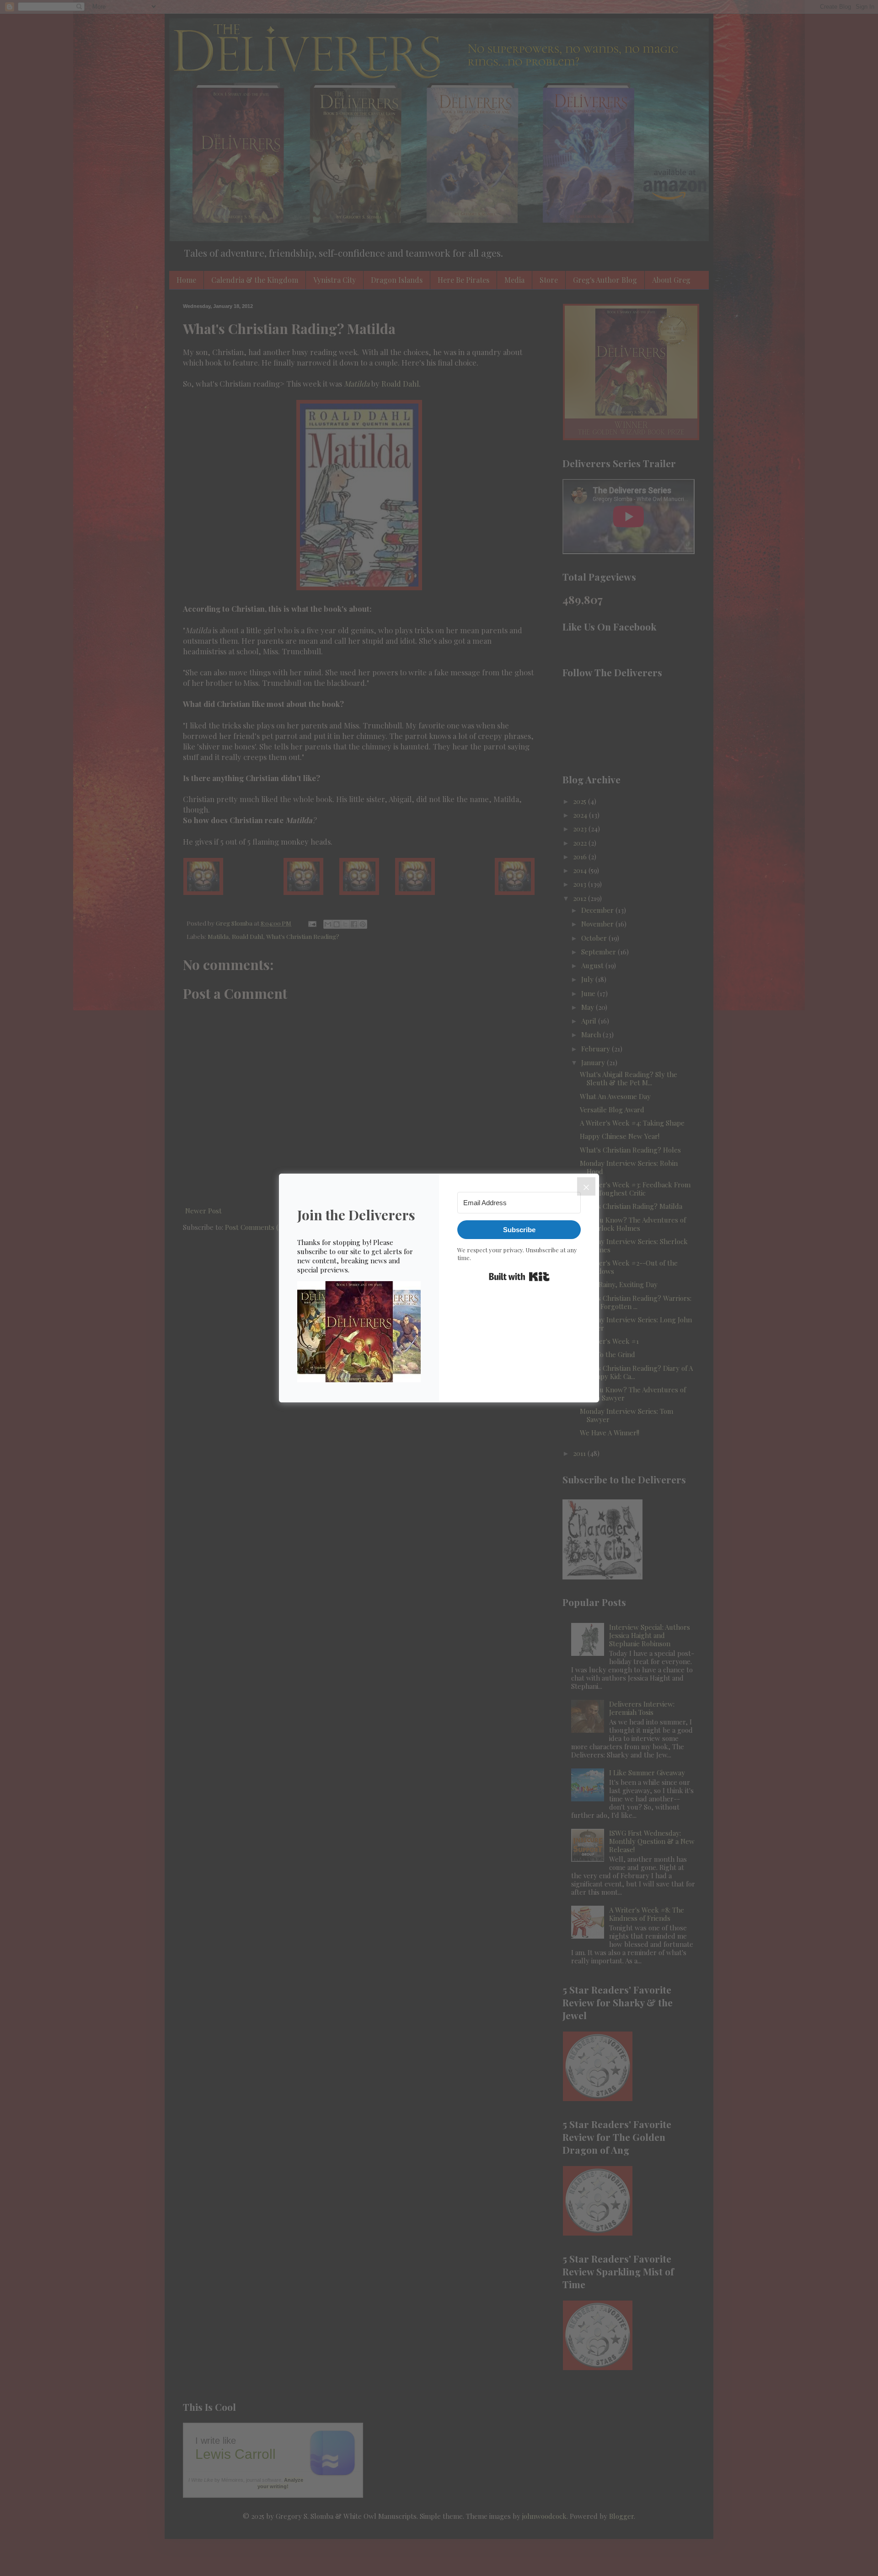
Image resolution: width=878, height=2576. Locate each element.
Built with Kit (519, 1277)
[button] (359, 1333)
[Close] (586, 1186)
